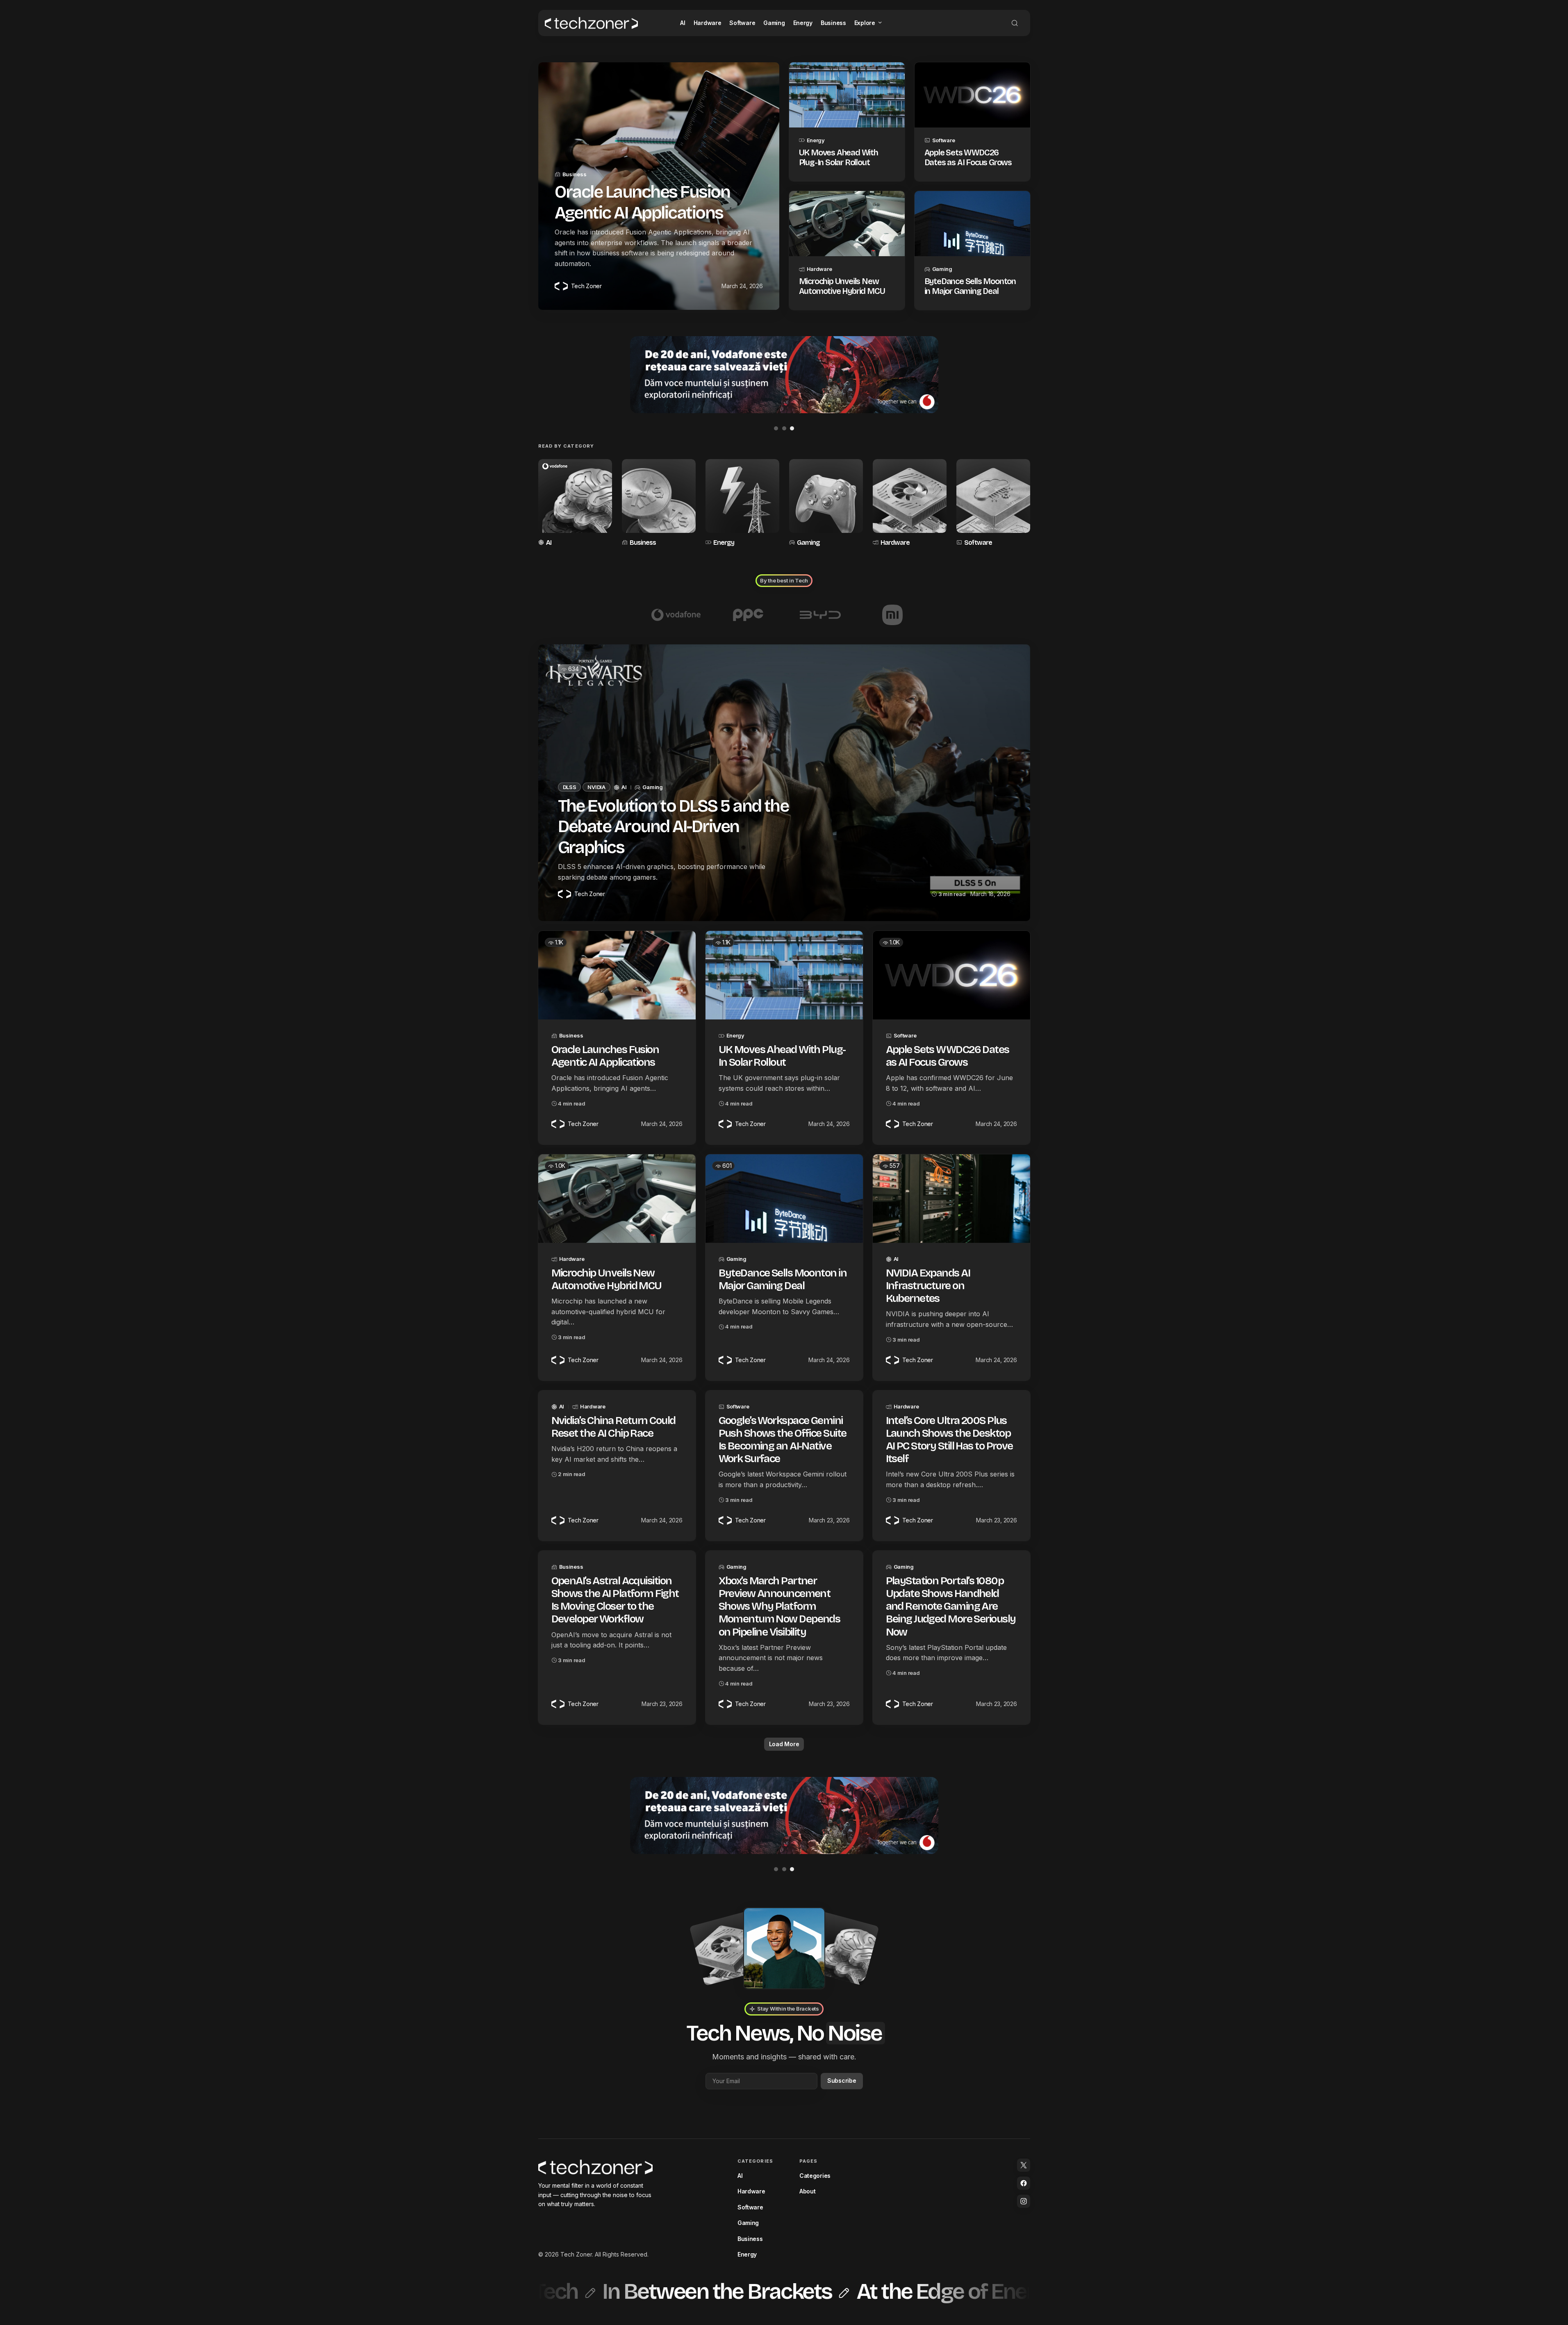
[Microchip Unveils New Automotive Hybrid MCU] (847, 224)
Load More (784, 1744)
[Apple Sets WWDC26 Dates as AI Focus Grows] (972, 95)
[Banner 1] (784, 375)
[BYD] (820, 615)
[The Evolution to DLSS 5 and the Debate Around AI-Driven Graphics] (784, 783)
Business (575, 174)
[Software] (993, 504)
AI (549, 543)
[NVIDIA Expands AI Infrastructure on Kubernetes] (951, 1199)
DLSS (570, 787)
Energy (816, 140)
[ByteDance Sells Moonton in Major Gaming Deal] (972, 224)
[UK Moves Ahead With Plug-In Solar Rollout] (847, 95)
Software (944, 140)
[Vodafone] (676, 615)
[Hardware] (910, 504)
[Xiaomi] (892, 615)
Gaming (942, 269)
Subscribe (842, 2080)
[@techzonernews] (1024, 2165)
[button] (1015, 23)
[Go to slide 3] (792, 428)
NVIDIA (596, 787)
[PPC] (748, 615)
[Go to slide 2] (784, 428)
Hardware (819, 269)
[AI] (575, 504)
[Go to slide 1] (776, 428)
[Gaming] (826, 504)
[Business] (659, 504)
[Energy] (742, 504)
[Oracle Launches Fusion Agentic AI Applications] (617, 975)
